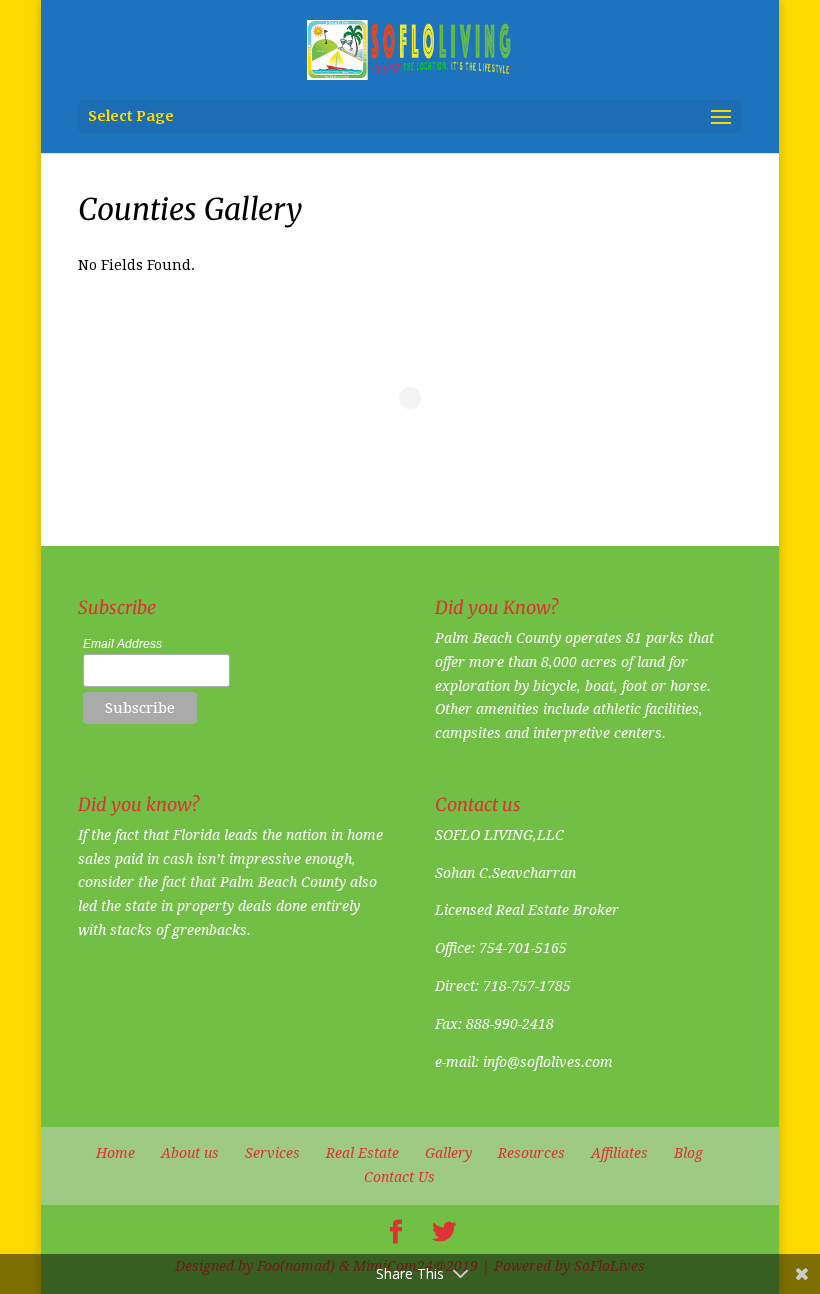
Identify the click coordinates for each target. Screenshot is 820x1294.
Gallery (448, 1153)
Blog (688, 1153)
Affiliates (619, 1153)
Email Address (122, 644)
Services (272, 1153)
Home (115, 1153)
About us (190, 1153)
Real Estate (362, 1153)
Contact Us (399, 1177)
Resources (531, 1153)
